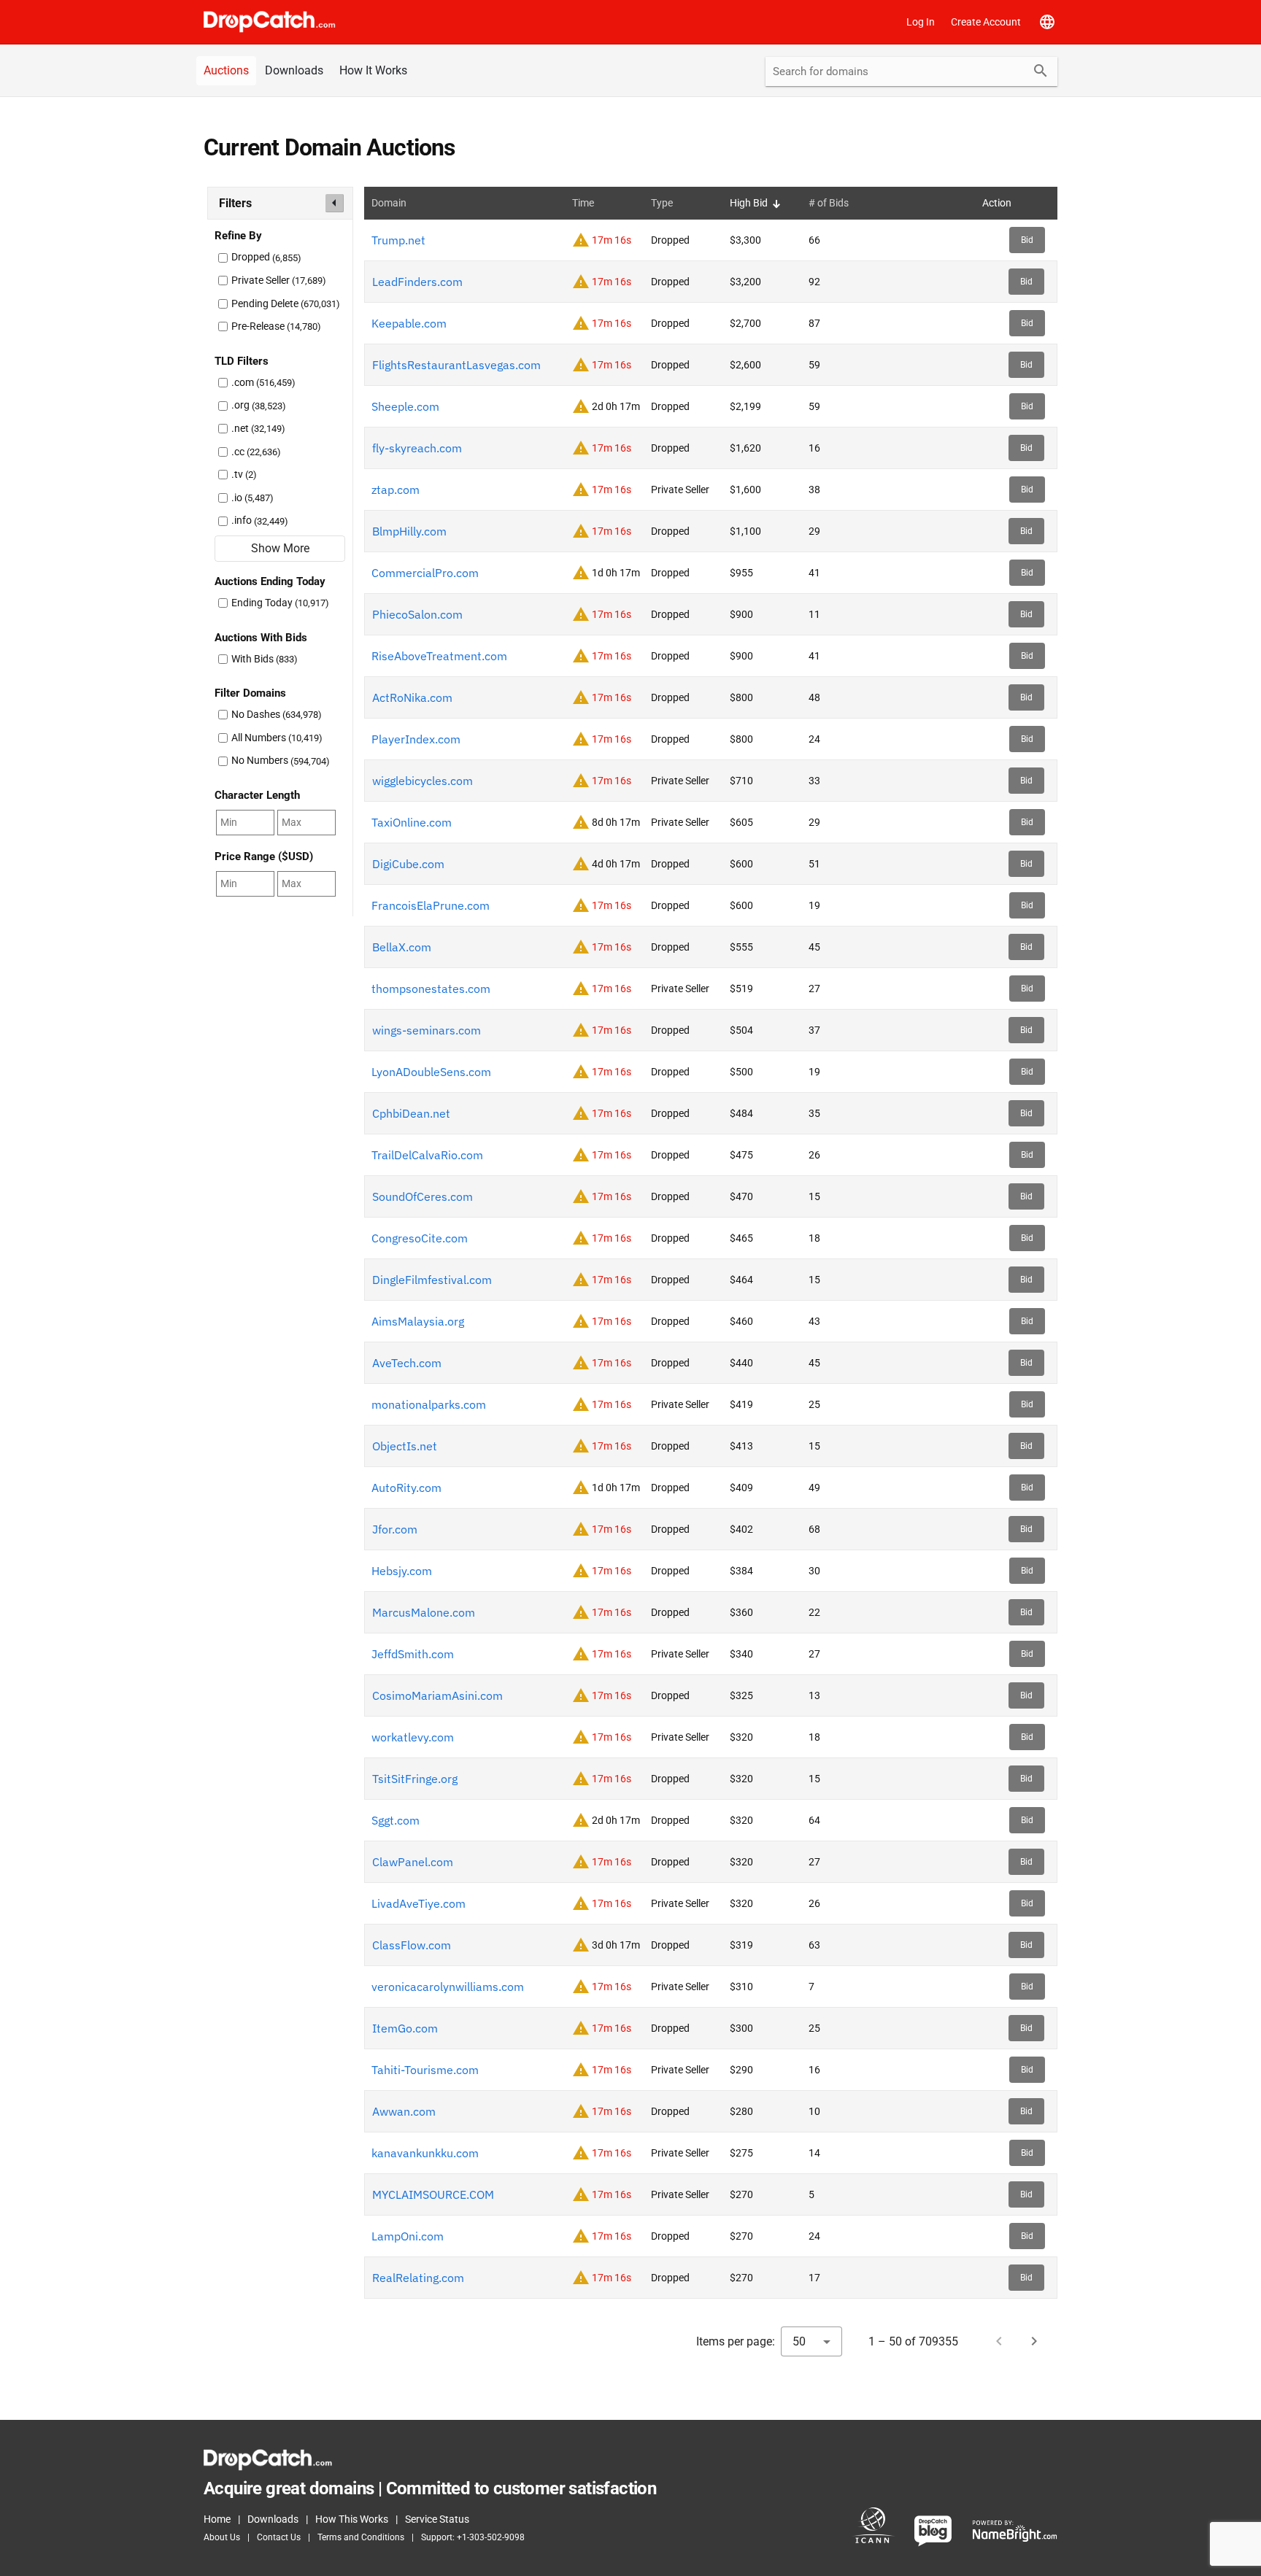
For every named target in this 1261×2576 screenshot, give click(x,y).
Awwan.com (404, 2111)
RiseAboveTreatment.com (439, 656)
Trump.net (398, 240)
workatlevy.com (413, 1737)
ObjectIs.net (405, 1446)
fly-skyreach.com (417, 448)
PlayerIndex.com (416, 739)
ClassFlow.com (412, 1945)
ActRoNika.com (412, 697)
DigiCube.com (408, 864)
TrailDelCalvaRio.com (427, 1155)
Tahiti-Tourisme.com (425, 2070)
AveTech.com (407, 1363)
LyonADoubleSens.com (431, 1072)
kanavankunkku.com (425, 2153)
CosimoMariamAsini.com (437, 1695)
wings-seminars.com (427, 1030)
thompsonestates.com (431, 989)
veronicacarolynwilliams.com (448, 1987)
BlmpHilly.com (409, 531)
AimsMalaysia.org (418, 1321)
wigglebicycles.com (423, 781)
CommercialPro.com (425, 573)
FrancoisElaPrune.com (431, 905)
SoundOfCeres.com (423, 1196)
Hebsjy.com (402, 1571)
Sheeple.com (405, 406)
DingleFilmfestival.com (432, 1280)
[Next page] (1034, 2341)
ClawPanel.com (413, 1862)
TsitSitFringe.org (415, 1779)
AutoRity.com (406, 1488)
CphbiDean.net (411, 1113)
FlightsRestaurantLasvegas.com (456, 365)
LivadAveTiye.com (419, 1903)
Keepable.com (409, 323)
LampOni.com (408, 2236)
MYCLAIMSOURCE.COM (433, 2194)
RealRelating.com (418, 2278)
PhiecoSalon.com (417, 614)
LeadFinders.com (417, 282)
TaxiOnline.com (412, 822)
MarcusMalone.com (424, 1612)
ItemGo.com (405, 2028)
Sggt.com (396, 1820)
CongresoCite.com (420, 1238)
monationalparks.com (429, 1404)
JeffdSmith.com (413, 1654)
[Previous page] (999, 2341)
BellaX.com (402, 947)
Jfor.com (395, 1529)
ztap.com (396, 490)
